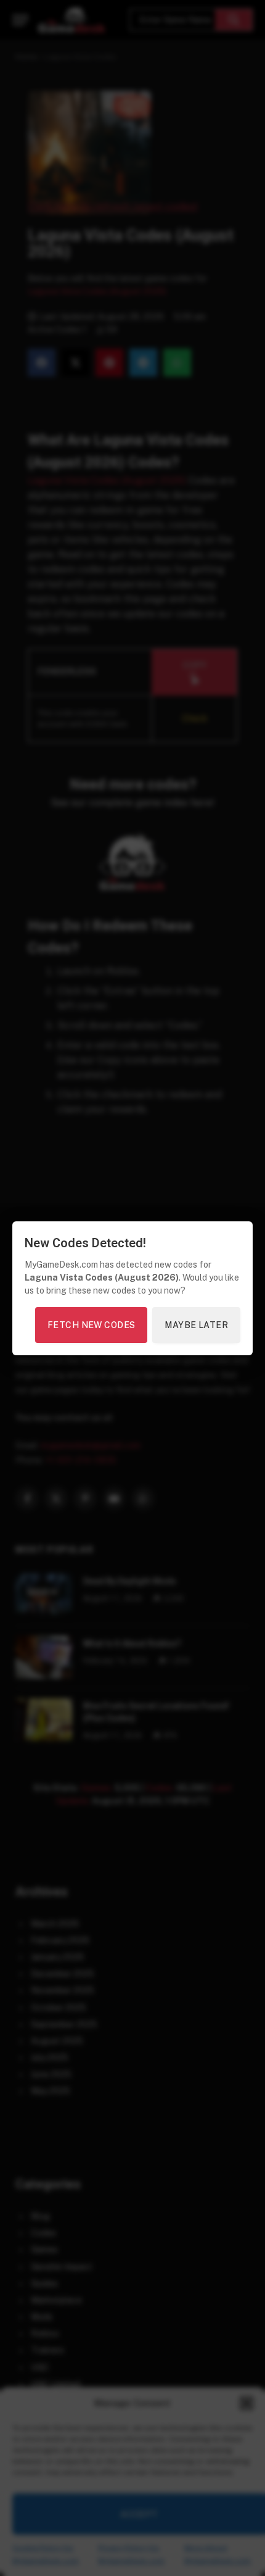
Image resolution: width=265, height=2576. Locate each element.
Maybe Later (196, 1325)
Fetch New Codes (91, 1325)
